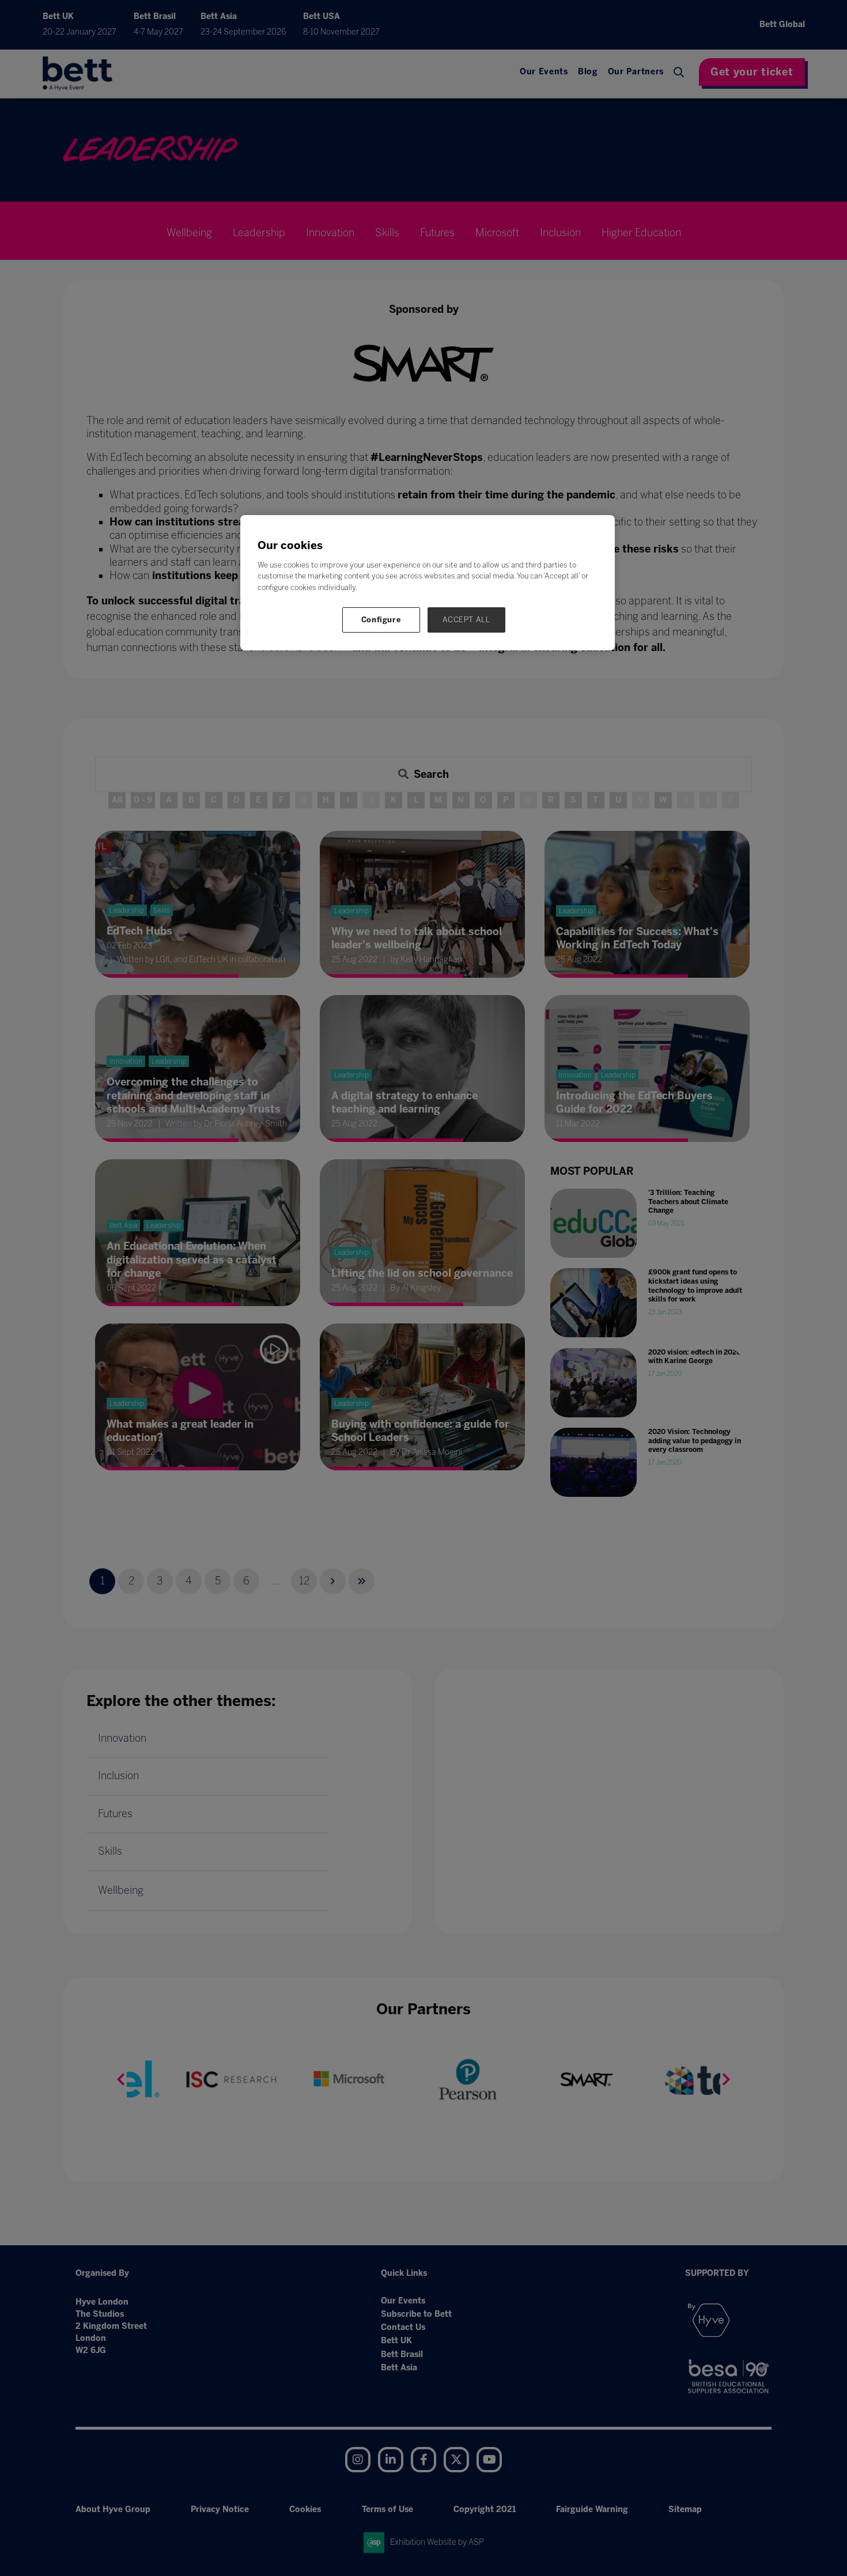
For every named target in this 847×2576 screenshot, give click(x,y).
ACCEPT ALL (466, 620)
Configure (381, 620)
